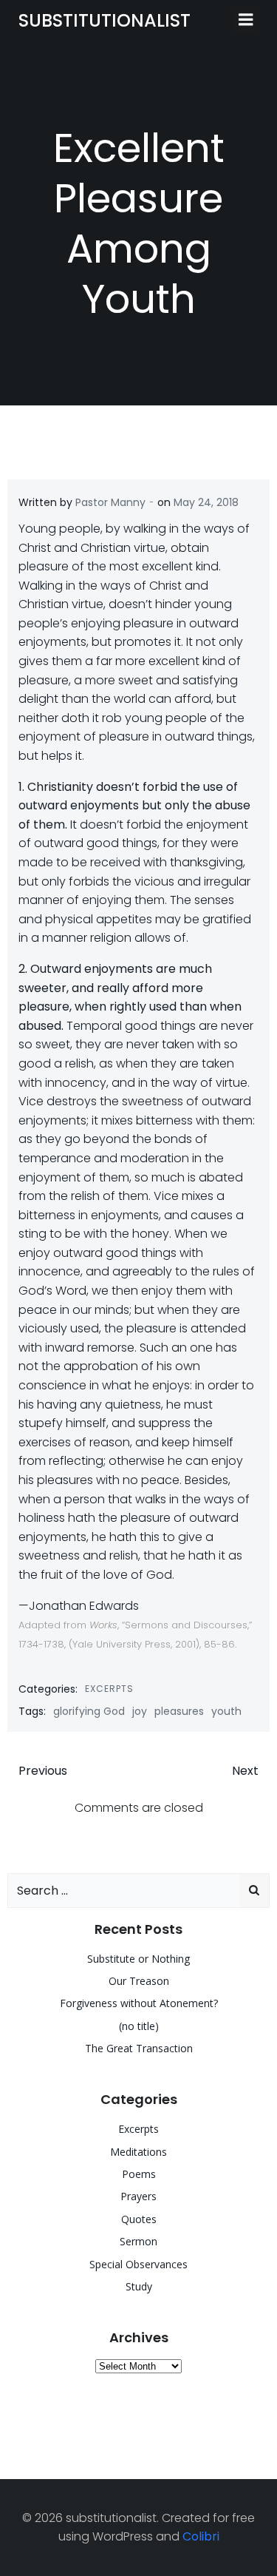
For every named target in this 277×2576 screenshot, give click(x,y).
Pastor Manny (110, 502)
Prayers (138, 2196)
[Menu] (246, 20)
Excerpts (109, 1689)
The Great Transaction (139, 2048)
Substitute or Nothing (138, 1959)
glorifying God (89, 1711)
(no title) (139, 2026)
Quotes (139, 2219)
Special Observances (138, 2264)
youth (226, 1711)
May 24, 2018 (206, 502)
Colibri (201, 2536)
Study (139, 2286)
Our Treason (139, 1981)
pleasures (179, 1711)
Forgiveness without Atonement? (139, 2003)
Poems (139, 2174)
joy (140, 1711)
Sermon (138, 2241)
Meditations (138, 2152)
